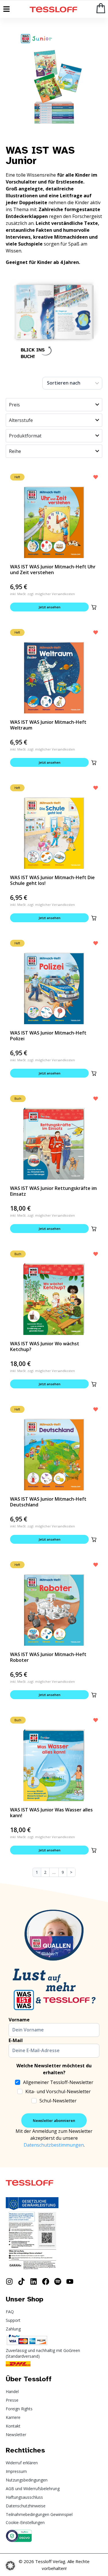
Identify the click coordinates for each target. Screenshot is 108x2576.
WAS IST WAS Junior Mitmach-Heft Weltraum (48, 725)
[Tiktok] (21, 2281)
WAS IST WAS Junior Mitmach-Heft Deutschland (48, 1502)
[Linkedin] (34, 2281)
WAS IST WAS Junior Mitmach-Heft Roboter (48, 1657)
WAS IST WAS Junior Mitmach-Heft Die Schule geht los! (52, 880)
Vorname (19, 2020)
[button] (94, 607)
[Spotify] (58, 2281)
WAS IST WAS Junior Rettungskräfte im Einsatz (53, 1191)
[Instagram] (9, 2281)
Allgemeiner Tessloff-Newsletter (58, 2082)
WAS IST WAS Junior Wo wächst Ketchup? (45, 1346)
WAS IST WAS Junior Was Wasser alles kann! (51, 1813)
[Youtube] (70, 2281)
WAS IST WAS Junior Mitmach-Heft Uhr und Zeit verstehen (53, 570)
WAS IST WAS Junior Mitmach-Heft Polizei (48, 1036)
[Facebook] (46, 2281)
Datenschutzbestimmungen (54, 2145)
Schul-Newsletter (58, 2101)
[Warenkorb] (101, 8)
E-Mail (16, 2040)
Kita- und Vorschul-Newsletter (58, 2091)
